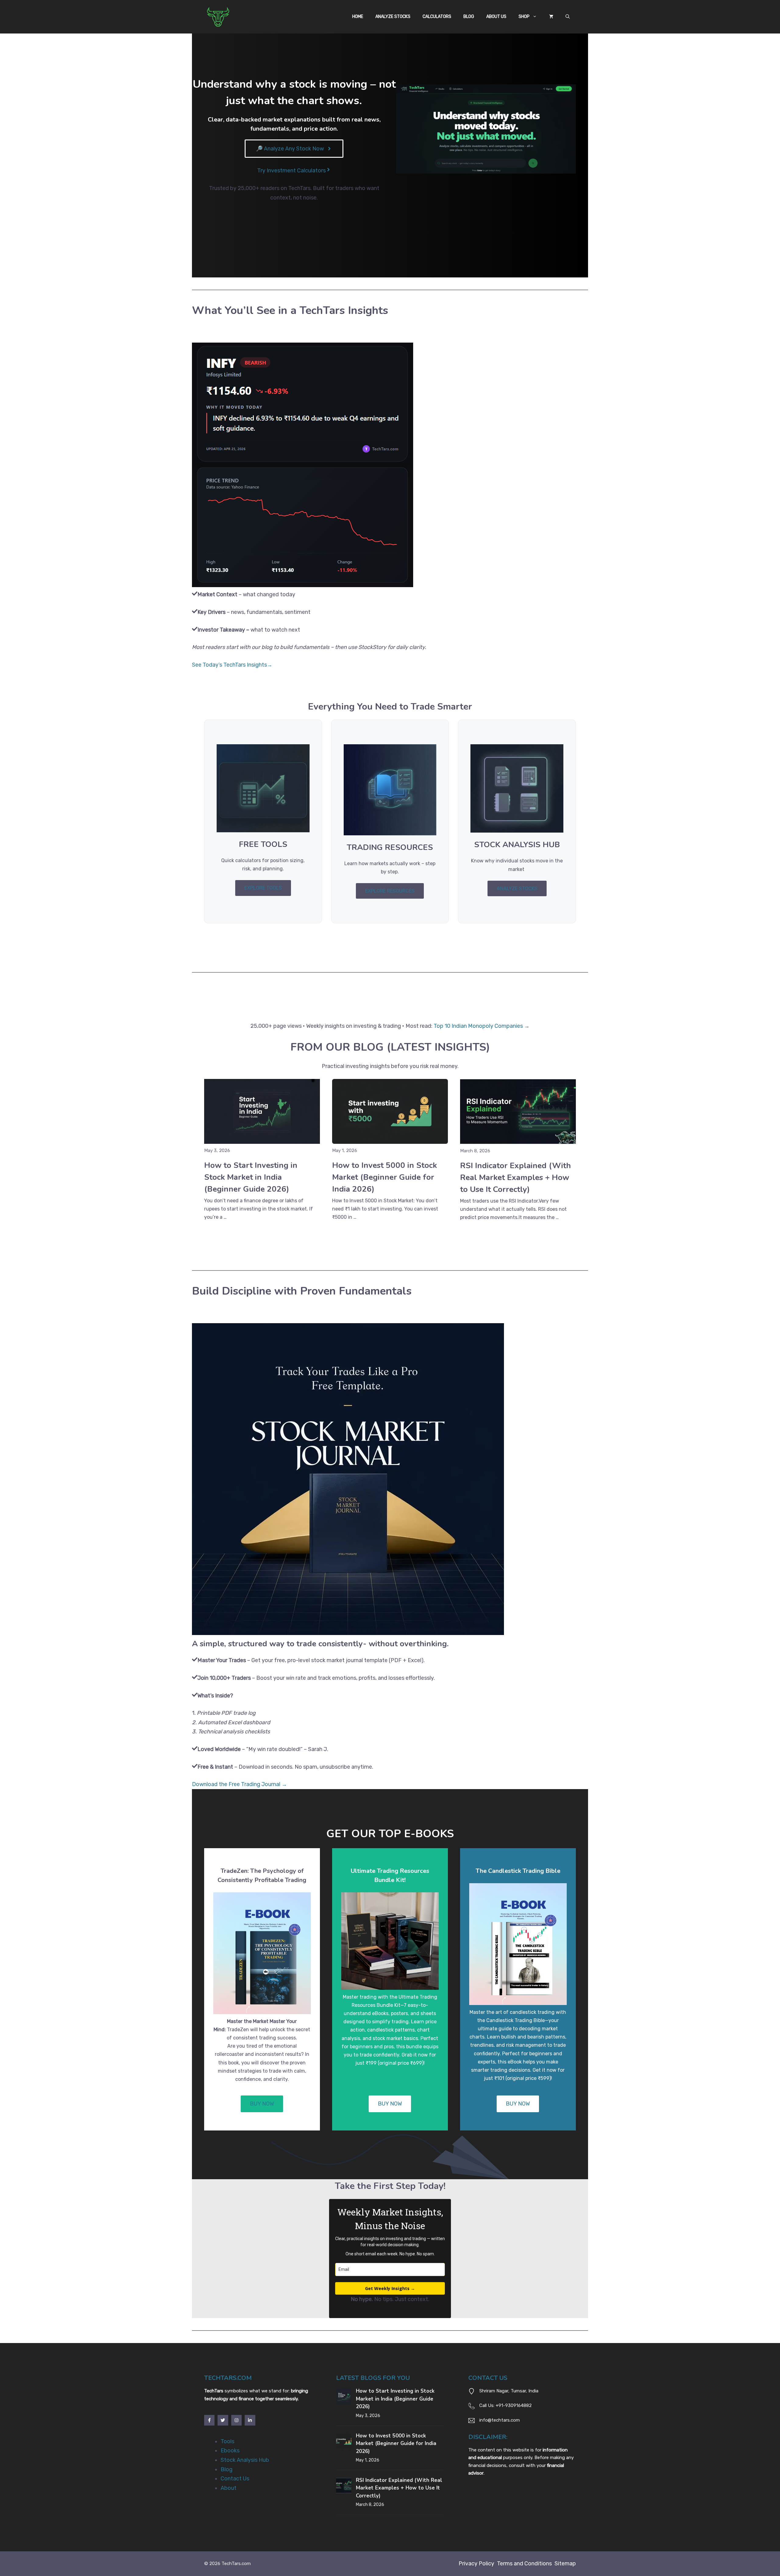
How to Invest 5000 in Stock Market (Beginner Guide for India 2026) (385, 1177)
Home (358, 17)
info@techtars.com (500, 2420)
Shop (524, 17)
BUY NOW (262, 2104)
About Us (496, 17)
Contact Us (235, 2479)
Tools (227, 2441)
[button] (568, 17)
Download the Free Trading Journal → (239, 1784)
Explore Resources (390, 891)
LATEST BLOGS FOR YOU (373, 2378)
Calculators (437, 17)
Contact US (488, 2378)
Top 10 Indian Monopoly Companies (478, 1026)
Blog (469, 17)
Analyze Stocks (393, 17)
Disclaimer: (488, 2437)
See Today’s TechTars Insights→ (232, 665)
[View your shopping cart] (551, 17)
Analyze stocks (517, 888)
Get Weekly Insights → (390, 2288)
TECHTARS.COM (228, 2378)
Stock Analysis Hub (245, 2460)
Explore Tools (263, 888)
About (229, 2488)
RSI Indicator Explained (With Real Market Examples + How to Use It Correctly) (516, 1177)
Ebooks (230, 2451)
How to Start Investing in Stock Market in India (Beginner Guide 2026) (251, 1177)
